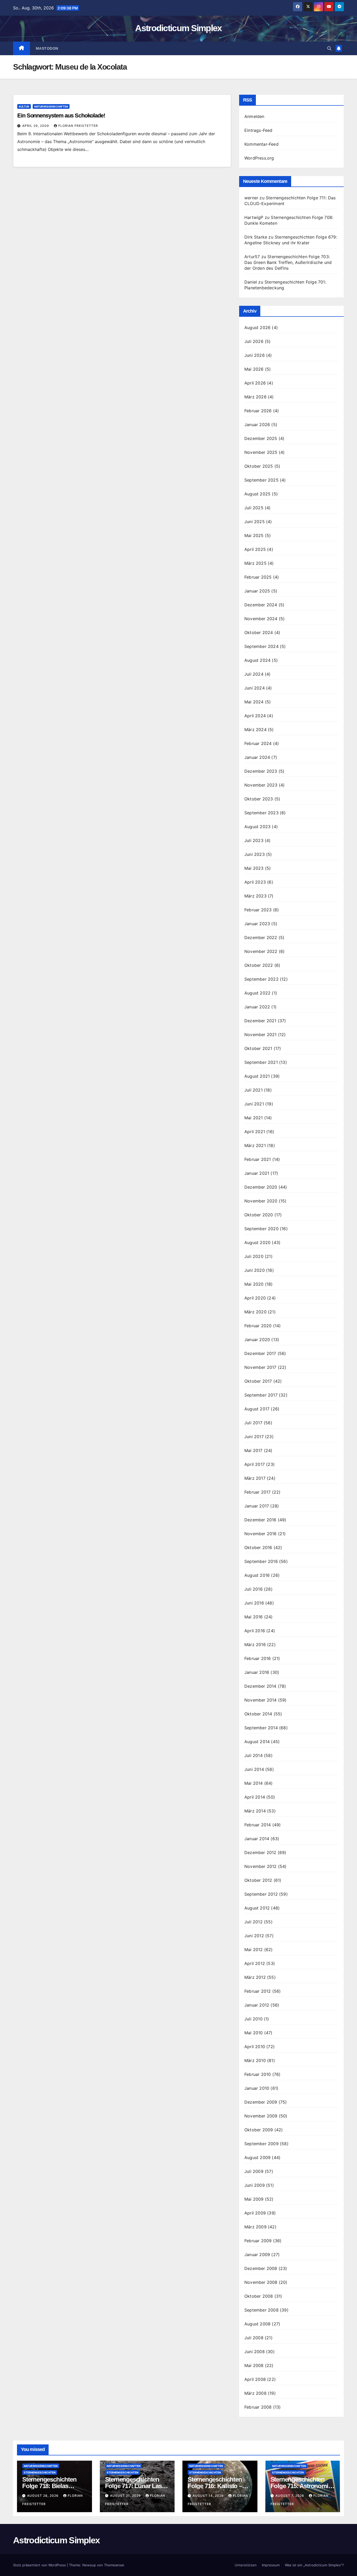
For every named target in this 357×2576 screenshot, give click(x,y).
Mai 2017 (254, 1450)
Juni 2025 (255, 522)
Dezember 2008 (261, 2268)
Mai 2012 (254, 1950)
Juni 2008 (255, 2352)
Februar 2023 (258, 910)
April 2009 (255, 2213)
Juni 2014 (254, 1769)
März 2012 (255, 1977)
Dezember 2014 (260, 1686)
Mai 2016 (254, 1617)
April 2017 (255, 1464)
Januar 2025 (257, 591)
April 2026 (255, 383)
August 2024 (257, 660)
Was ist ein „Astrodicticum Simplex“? (314, 2565)
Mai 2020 (254, 1284)
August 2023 (257, 827)
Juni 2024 (255, 688)
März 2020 (255, 1312)
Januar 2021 (257, 1173)
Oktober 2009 (259, 2130)
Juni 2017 (254, 1437)
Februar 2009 (258, 2241)
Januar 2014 (257, 1839)
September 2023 (261, 813)
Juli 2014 (254, 1755)
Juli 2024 (254, 674)
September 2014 (261, 1728)
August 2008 (257, 2324)
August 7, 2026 (290, 2496)
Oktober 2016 (258, 1547)
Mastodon (47, 48)
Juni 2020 (255, 1270)
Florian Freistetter (78, 126)
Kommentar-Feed (261, 144)
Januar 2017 (257, 1506)
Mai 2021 (254, 1118)
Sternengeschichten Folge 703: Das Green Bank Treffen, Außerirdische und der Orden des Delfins (288, 262)
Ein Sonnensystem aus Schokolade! (61, 115)
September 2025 (261, 480)
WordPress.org (259, 158)
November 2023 (261, 785)
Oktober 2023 (259, 799)
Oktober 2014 (258, 1714)
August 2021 (257, 1076)
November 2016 (261, 1534)
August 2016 (257, 1575)
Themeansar (114, 2565)
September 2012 (261, 1894)
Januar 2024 (257, 757)
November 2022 (261, 951)
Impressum (271, 2565)
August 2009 (257, 2157)
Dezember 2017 (260, 1353)
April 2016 (255, 1631)
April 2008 (255, 2379)
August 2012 (257, 1908)
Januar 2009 (257, 2255)
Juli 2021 (254, 1090)
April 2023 (255, 882)
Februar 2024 (258, 743)
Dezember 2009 (261, 2102)
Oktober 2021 (258, 1048)
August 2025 (257, 494)
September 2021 (261, 1062)
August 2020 (257, 1242)
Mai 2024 (254, 702)
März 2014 (255, 1811)
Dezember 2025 (261, 438)
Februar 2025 (258, 577)
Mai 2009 (254, 2199)
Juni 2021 (254, 1104)
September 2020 (261, 1229)
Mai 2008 (254, 2365)
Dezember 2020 (261, 1187)
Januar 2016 (257, 1672)
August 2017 (257, 1409)
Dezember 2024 (261, 605)
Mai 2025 (254, 535)
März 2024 (255, 730)
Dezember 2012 (260, 1852)
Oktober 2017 (258, 1381)
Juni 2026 (255, 355)
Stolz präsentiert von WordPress (40, 2565)
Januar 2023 (257, 924)
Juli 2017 (253, 1423)
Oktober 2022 (259, 965)
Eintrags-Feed (258, 130)
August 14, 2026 (209, 2496)
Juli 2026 (254, 341)
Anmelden (254, 116)
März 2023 (255, 896)
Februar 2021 (258, 1159)
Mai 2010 (254, 2033)
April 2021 (255, 1132)
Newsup (89, 2565)
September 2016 (261, 1561)
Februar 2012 (258, 1991)
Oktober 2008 (259, 2296)
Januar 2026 (257, 425)
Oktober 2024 (259, 632)
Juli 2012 (254, 1922)
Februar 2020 (258, 1326)
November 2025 (261, 452)
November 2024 (261, 619)
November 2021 (261, 1035)
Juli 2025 (254, 508)
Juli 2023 (254, 840)
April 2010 (255, 2047)
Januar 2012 (257, 2005)
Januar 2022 (257, 1007)
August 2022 (257, 993)
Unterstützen (246, 2565)
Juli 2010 (254, 2019)
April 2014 (255, 1797)
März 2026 (255, 397)
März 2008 (255, 2393)
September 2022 (261, 979)
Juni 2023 (255, 854)
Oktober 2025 (259, 466)
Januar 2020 (257, 1340)
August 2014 (257, 1742)
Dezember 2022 (261, 937)
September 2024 (261, 646)
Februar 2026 (258, 411)
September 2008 (261, 2310)
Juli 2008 (254, 2338)
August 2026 (257, 327)
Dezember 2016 (260, 1520)
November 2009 (261, 2116)
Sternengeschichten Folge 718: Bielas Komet (49, 2486)
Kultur (24, 106)
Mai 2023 (254, 868)
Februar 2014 (258, 1825)
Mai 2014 (254, 1783)
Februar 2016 (258, 1658)
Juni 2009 (255, 2185)
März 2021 (255, 1145)
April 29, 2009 (36, 126)
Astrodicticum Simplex (178, 28)
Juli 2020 (254, 1256)
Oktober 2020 (259, 1215)
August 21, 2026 (126, 2496)
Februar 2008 (258, 2407)
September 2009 (261, 2144)
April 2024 (255, 716)
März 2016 (255, 1645)
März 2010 (255, 2060)
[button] (329, 48)
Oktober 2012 (258, 1880)
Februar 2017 (257, 1492)
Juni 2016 (254, 1603)
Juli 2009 (254, 2171)
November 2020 (261, 1201)
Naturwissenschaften (51, 106)
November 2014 (261, 1700)
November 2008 (261, 2282)
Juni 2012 (254, 1936)
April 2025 (255, 549)
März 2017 (255, 1478)
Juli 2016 (254, 1589)
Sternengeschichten (40, 2472)
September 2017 (261, 1395)
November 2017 (260, 1367)
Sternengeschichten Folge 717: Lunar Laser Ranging (136, 2486)
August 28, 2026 (43, 2496)
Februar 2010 (258, 2074)
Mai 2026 (254, 369)
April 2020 (255, 1298)
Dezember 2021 (260, 1021)
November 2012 (261, 1866)
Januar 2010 (257, 2088)
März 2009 (255, 2227)
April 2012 (255, 1963)
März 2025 (255, 563)
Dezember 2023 (261, 771)
